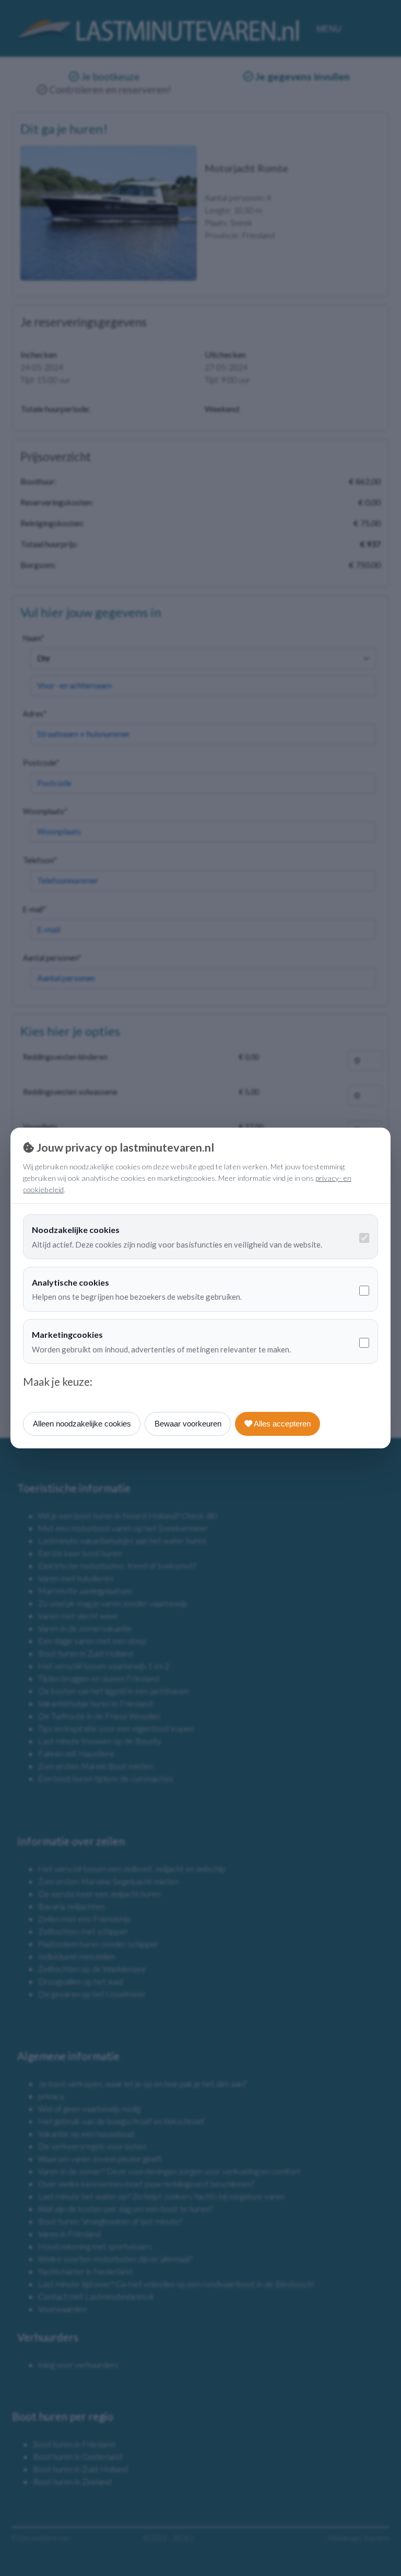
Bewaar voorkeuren (188, 1424)
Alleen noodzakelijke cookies (82, 1424)
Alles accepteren (281, 1424)
